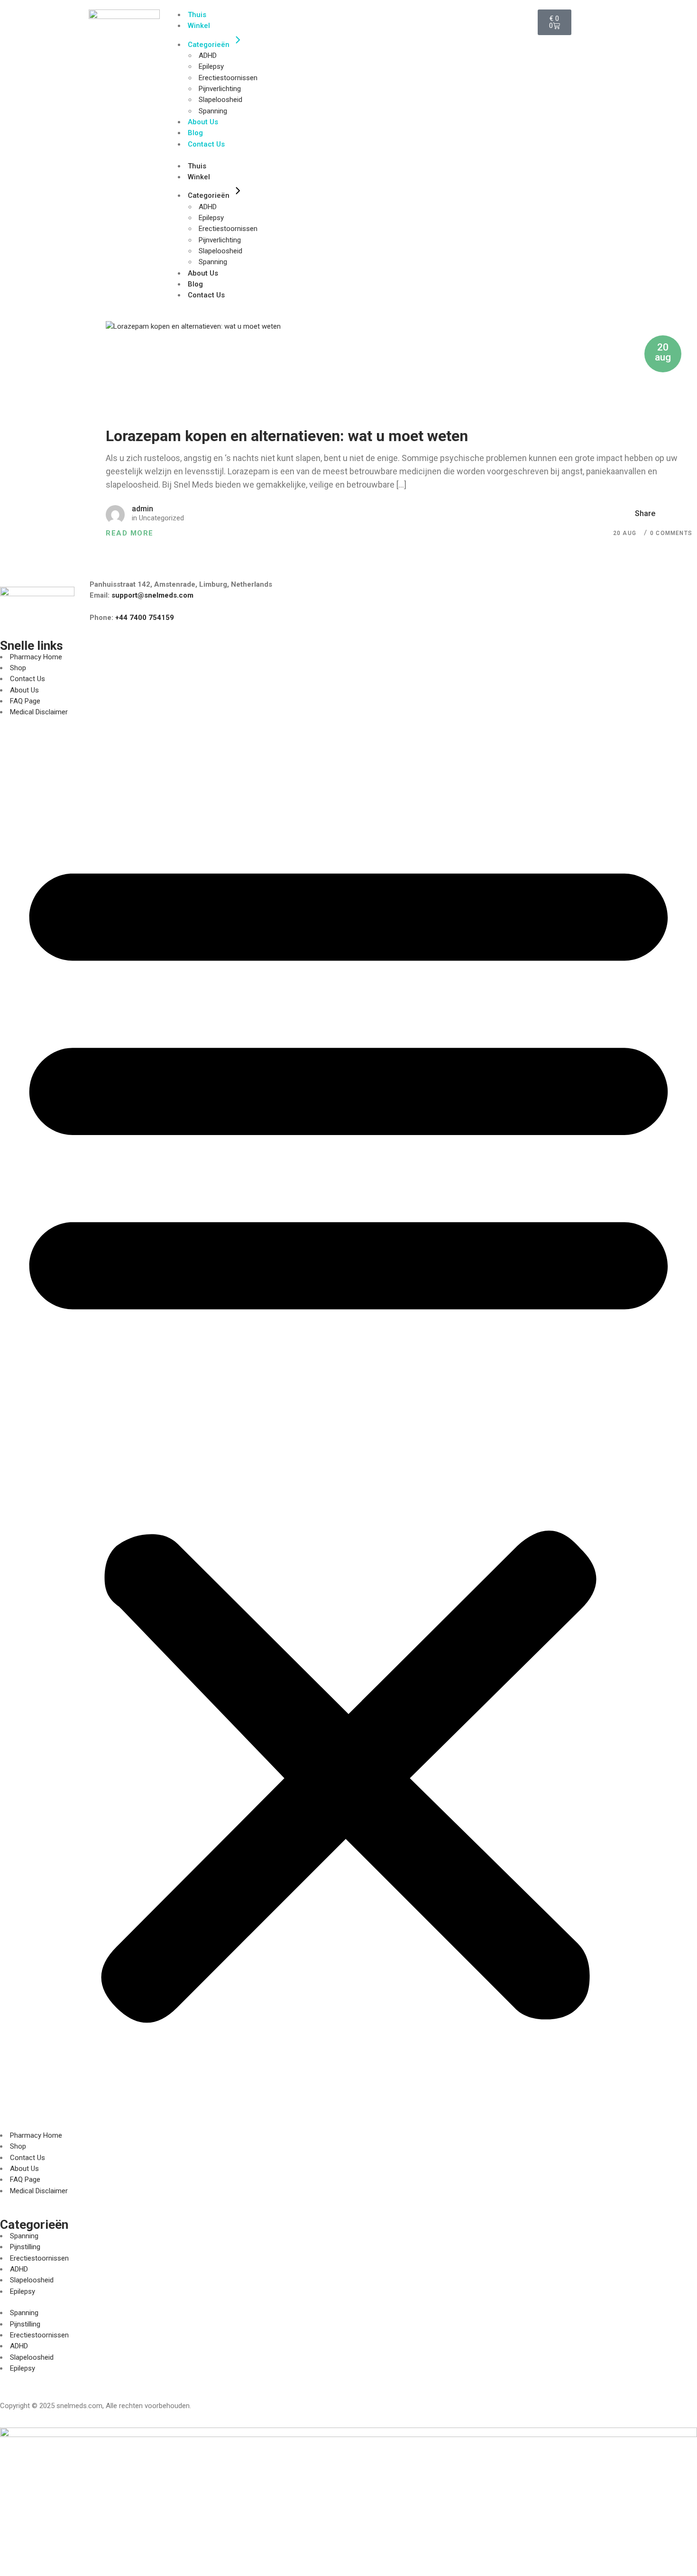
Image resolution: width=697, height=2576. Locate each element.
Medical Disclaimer (39, 712)
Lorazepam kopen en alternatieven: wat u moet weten (287, 436)
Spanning (213, 111)
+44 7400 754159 (145, 618)
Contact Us (206, 144)
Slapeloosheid (220, 100)
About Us (203, 122)
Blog (195, 133)
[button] (348, 1429)
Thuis (197, 15)
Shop (18, 668)
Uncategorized (161, 518)
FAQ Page (25, 701)
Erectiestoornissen (228, 78)
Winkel (199, 26)
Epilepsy (211, 66)
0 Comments (671, 533)
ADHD (208, 55)
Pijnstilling (25, 2247)
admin (142, 509)
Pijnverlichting (220, 89)
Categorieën (209, 45)
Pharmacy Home (36, 657)
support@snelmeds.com (152, 595)
